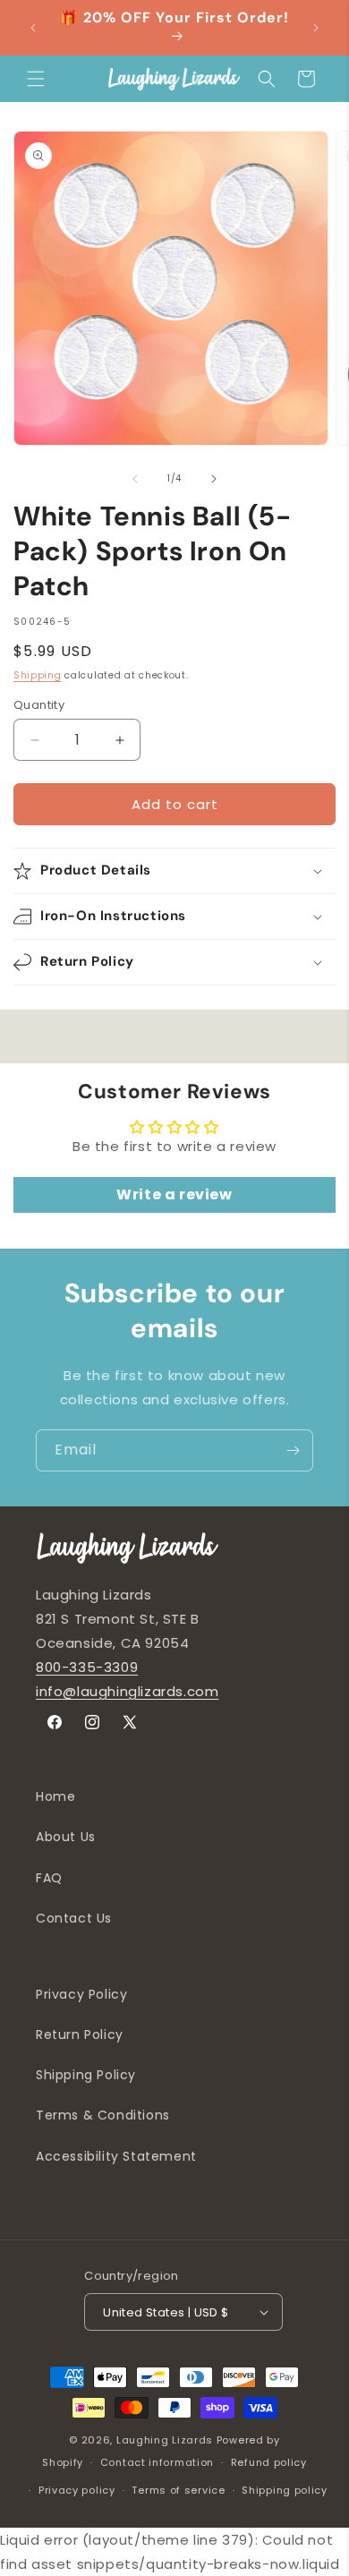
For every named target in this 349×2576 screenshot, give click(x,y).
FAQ (49, 1878)
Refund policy (269, 2462)
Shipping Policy (86, 2075)
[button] (36, 79)
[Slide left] (135, 479)
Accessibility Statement (116, 2156)
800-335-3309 (87, 1667)
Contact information (157, 2462)
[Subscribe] (293, 1450)
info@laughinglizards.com (127, 1691)
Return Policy (80, 2034)
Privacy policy (77, 2490)
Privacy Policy (81, 1994)
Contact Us (74, 1918)
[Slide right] (214, 479)
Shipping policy (285, 2490)
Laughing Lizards (165, 2440)
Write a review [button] (174, 1194)
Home (55, 1796)
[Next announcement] (316, 28)
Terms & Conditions (103, 2115)
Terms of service (178, 2490)
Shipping (38, 675)
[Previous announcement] (33, 28)
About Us (66, 1837)
